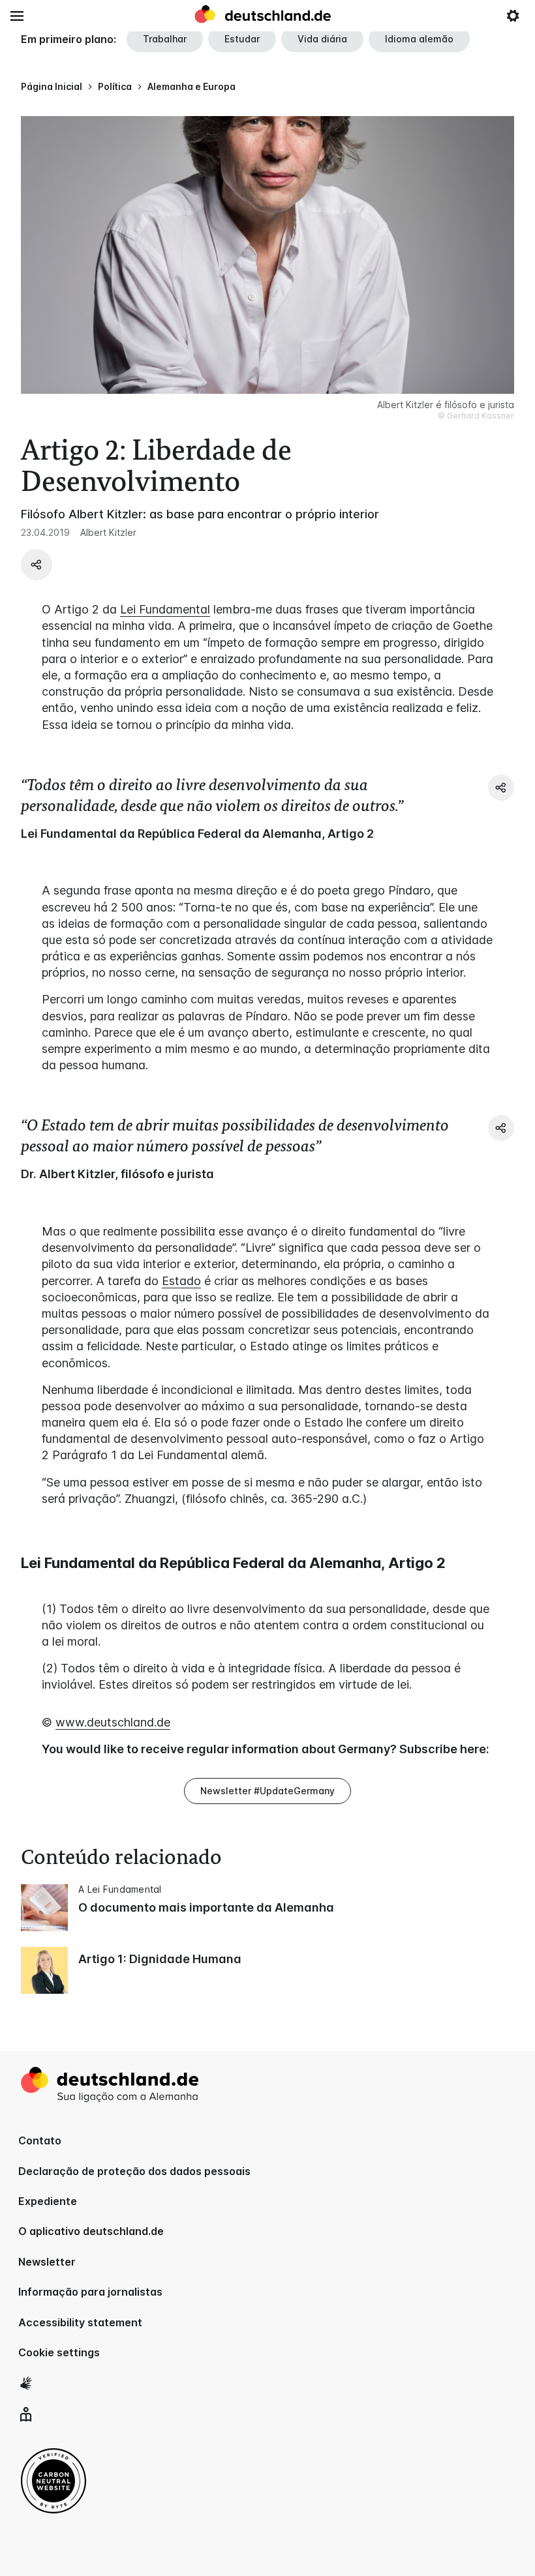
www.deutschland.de (113, 1722)
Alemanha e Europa (191, 86)
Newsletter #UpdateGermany (267, 1791)
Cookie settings (59, 2352)
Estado (181, 1281)
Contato (40, 2140)
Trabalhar (165, 39)
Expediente (48, 2201)
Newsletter (47, 2262)
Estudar (242, 39)
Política (115, 86)
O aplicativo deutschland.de (91, 2231)
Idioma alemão (419, 39)
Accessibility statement (80, 2322)
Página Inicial (52, 86)
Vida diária (322, 39)
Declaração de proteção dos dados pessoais (134, 2171)
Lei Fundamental (165, 609)
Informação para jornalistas (90, 2292)
